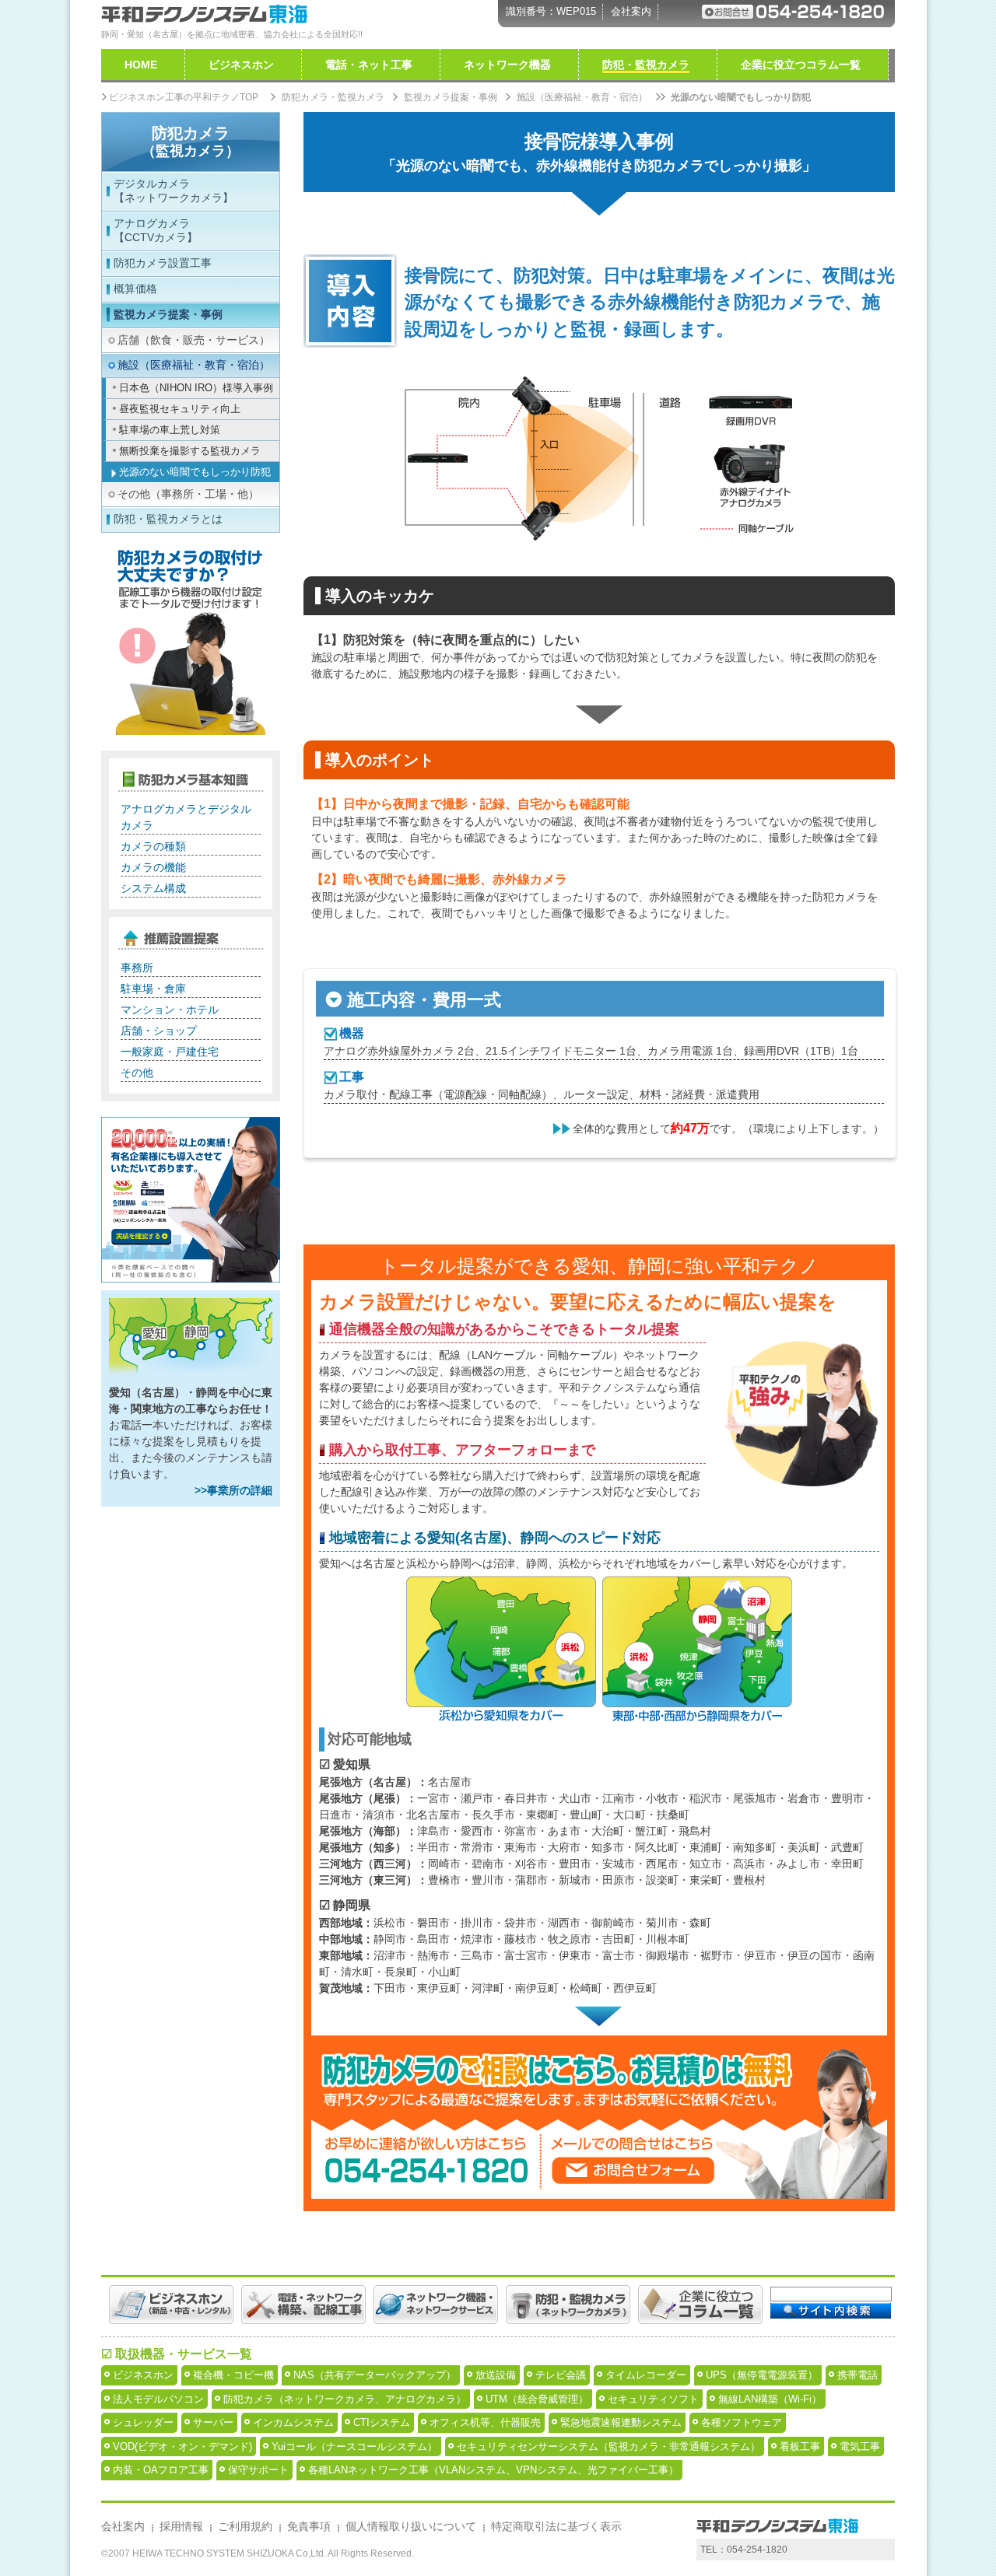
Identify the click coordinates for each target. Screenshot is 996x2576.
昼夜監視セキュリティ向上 (180, 409)
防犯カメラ (191, 142)
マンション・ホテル (170, 1010)
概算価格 (135, 289)
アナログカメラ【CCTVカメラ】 (156, 230)
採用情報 (181, 2526)
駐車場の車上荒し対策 (170, 430)
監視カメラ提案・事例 (168, 314)
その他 (137, 1073)
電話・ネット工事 (369, 65)
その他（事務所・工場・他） (188, 494)
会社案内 (631, 11)
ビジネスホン (241, 65)
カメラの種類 (153, 846)
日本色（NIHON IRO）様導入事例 (196, 388)
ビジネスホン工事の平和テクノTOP (184, 97)
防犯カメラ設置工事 (163, 263)
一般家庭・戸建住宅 (170, 1052)
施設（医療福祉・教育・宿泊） (194, 365)
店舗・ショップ (159, 1031)
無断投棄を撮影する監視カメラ (190, 451)
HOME (141, 65)
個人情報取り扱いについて (411, 2526)
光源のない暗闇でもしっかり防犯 (195, 472)
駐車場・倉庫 (153, 989)
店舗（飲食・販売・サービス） (194, 340)
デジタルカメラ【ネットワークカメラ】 (174, 191)
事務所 (137, 968)
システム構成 (153, 888)
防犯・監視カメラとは (168, 519)
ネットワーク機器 (507, 65)
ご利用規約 (245, 2526)
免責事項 (309, 2526)
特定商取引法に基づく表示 (556, 2526)
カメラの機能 (153, 867)
